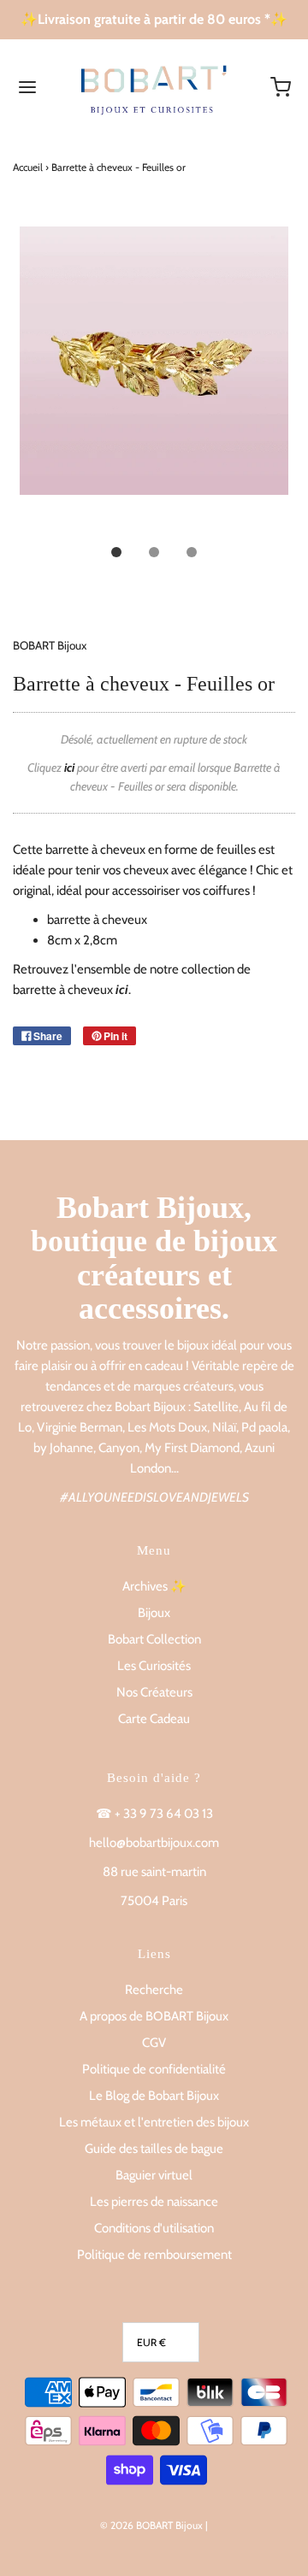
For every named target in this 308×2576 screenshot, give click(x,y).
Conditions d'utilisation (154, 2228)
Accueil (28, 167)
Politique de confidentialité (154, 2069)
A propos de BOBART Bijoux (154, 2016)
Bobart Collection (154, 1639)
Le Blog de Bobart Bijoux (154, 2096)
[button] (154, 380)
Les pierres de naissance (154, 2202)
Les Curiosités (154, 1666)
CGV (154, 2043)
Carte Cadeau (154, 1719)
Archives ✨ (154, 1586)
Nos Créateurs (154, 1692)
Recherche (154, 1990)
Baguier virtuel (154, 2175)
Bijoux (154, 1613)
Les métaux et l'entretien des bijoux (154, 2122)
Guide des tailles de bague (154, 2149)
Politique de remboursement (154, 2255)
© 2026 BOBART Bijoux (151, 2525)
